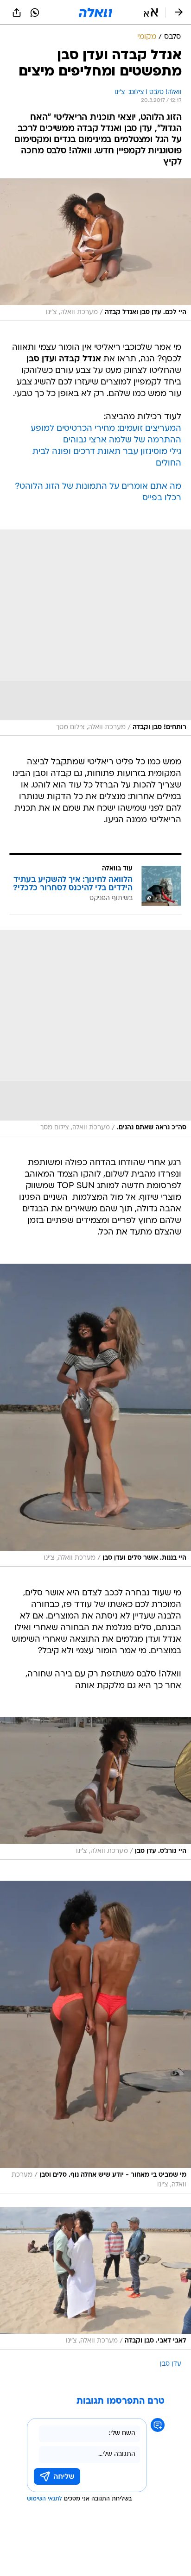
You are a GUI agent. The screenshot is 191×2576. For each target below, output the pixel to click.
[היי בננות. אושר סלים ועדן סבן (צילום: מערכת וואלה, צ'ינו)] (95, 1415)
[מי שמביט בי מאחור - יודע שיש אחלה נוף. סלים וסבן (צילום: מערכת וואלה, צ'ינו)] (95, 2037)
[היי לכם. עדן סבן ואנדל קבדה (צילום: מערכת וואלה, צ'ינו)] (95, 249)
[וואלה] (95, 13)
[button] (151, 13)
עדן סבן (171, 2364)
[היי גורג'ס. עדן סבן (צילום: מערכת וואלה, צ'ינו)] (95, 1788)
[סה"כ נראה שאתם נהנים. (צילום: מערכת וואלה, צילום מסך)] (95, 1033)
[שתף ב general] (17, 13)
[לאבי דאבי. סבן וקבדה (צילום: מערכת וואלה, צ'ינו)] (95, 2278)
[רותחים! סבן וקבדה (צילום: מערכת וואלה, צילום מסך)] (95, 633)
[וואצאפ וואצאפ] (35, 13)
